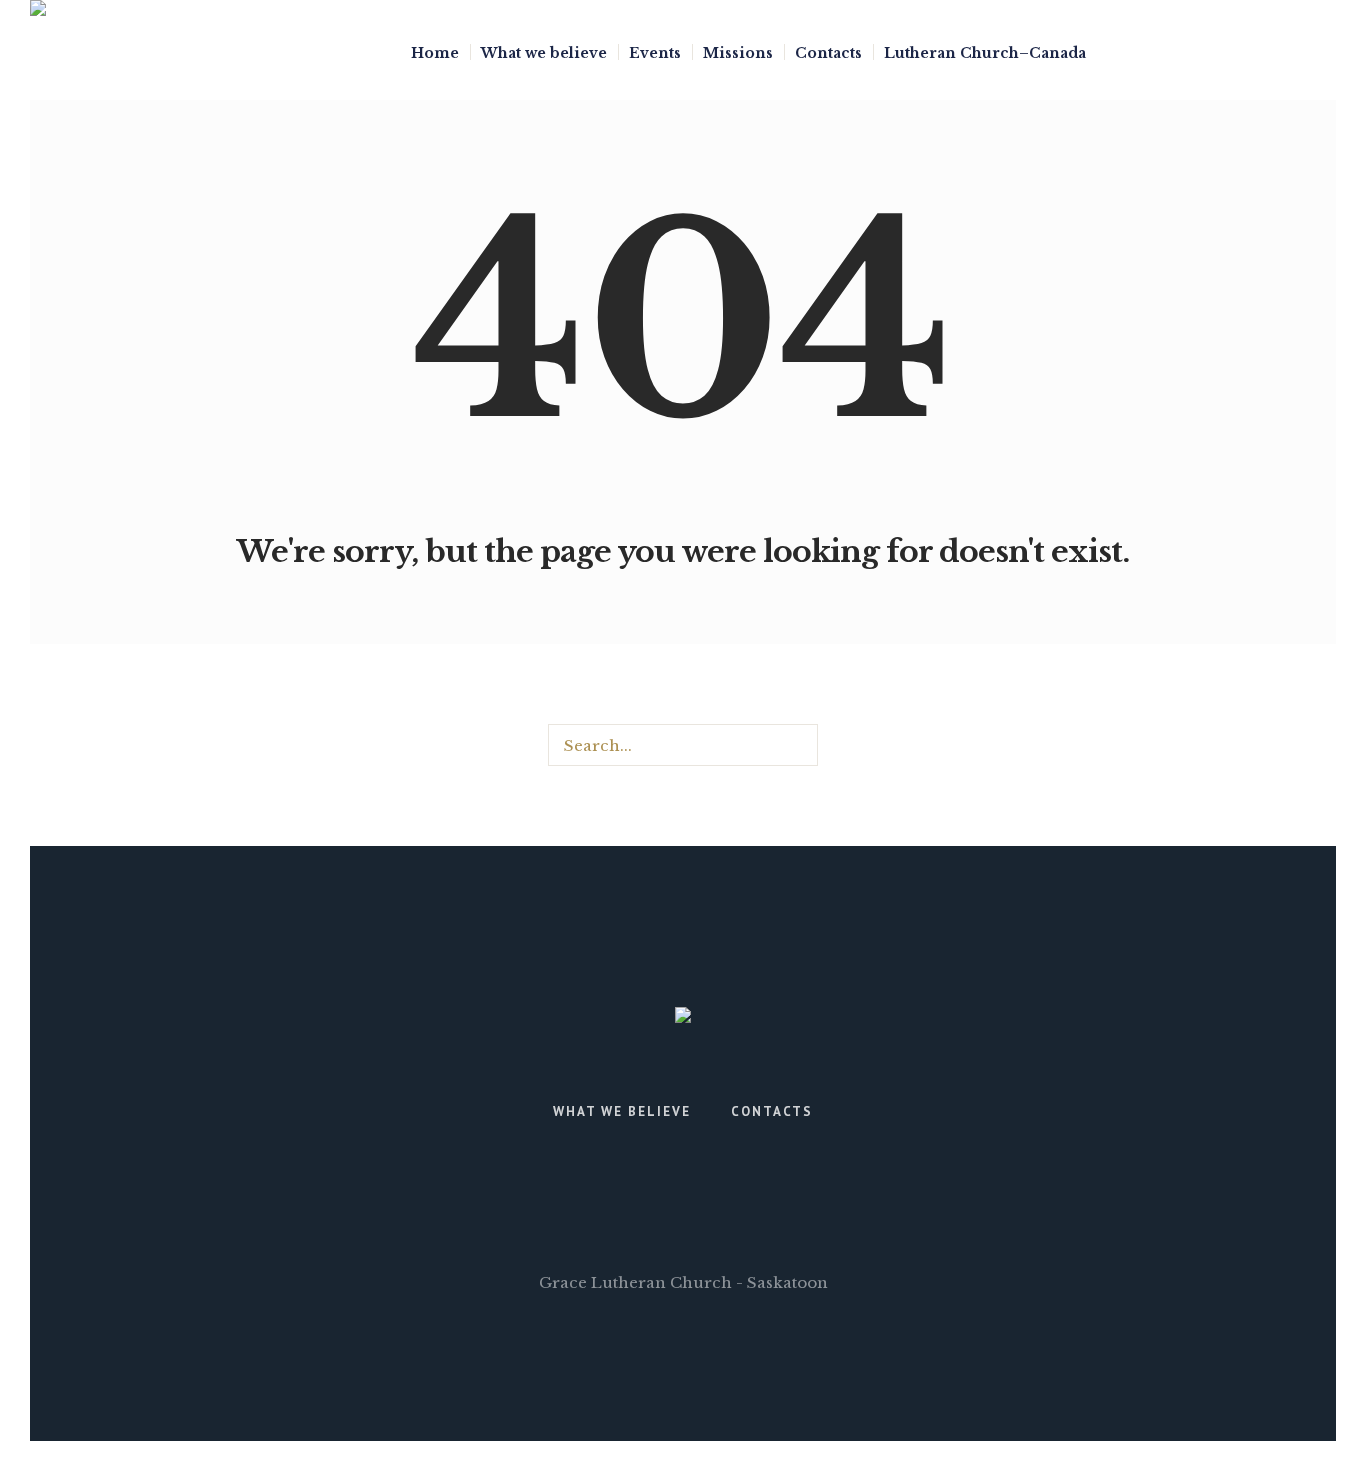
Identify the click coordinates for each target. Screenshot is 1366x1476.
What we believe (622, 1111)
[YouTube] (1324, 51)
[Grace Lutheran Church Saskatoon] (683, 1019)
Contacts (772, 1111)
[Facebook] (1295, 51)
